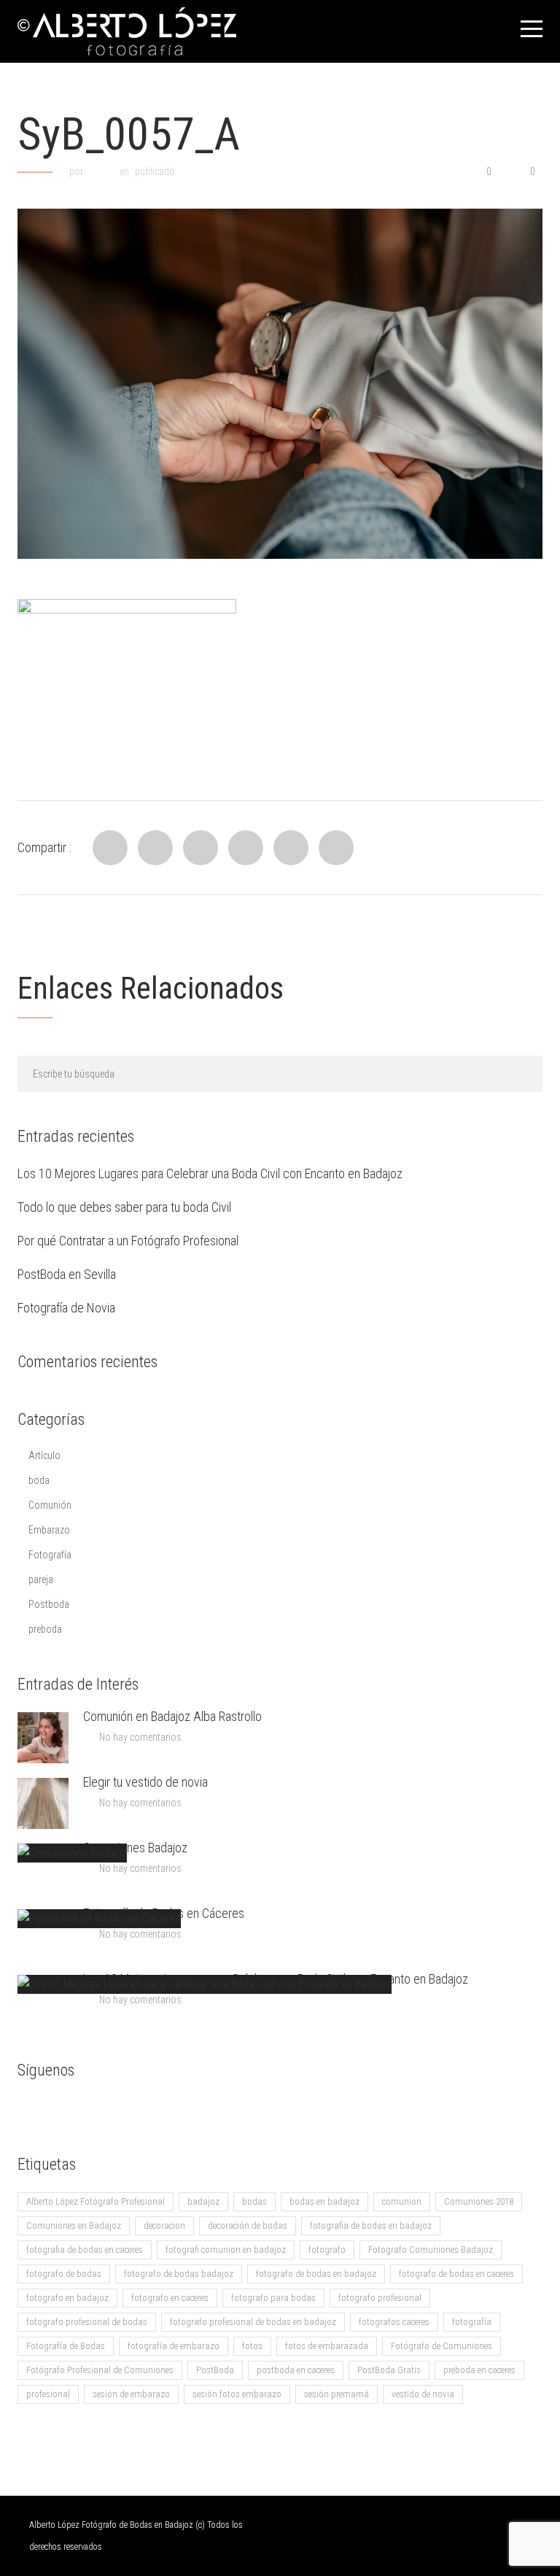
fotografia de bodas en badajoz (371, 2225)
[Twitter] (155, 848)
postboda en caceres (296, 2370)
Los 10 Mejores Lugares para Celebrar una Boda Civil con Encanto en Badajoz (210, 1173)
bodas (254, 2201)
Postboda (49, 1604)
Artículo (44, 1455)
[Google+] (291, 848)
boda (39, 1480)
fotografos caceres (394, 2322)
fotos (252, 2346)
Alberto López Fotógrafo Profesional (96, 2201)
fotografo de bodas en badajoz (316, 2274)
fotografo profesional (380, 2298)
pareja (41, 1579)
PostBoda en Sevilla (67, 1274)
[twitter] (87, 2109)
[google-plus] (58, 2109)
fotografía (472, 2322)
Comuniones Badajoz (135, 1848)
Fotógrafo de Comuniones (442, 2346)
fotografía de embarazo (174, 2346)
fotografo (327, 2250)
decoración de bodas (248, 2225)
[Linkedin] (201, 848)
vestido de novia (423, 2394)
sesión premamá (337, 2394)
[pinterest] (145, 2109)
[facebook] (28, 2109)
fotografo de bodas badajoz (179, 2274)
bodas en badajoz (324, 2201)
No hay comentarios (140, 1737)
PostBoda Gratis (389, 2370)
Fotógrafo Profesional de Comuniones (100, 2370)
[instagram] (116, 2109)
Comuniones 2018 (479, 2201)
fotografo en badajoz (67, 2298)
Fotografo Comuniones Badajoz (431, 2250)
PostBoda (215, 2370)
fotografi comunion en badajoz (226, 2250)
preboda (45, 1629)
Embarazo (49, 1530)
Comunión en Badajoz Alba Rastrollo (172, 1716)
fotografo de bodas (64, 2274)
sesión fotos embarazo (237, 2394)
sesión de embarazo (131, 2394)
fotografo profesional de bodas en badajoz (253, 2322)
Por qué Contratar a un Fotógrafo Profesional (128, 1241)
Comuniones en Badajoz (74, 2225)
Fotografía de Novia (66, 1308)
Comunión (50, 1505)
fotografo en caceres (170, 2298)
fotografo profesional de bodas (87, 2322)
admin (101, 171)
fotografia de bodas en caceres (85, 2250)
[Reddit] (246, 848)
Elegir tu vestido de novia (145, 1782)
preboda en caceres (479, 2370)
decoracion (164, 2225)
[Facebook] (110, 848)
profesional (48, 2394)
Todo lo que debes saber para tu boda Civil (124, 1207)
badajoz (203, 2201)
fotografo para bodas (273, 2298)
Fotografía (50, 1555)
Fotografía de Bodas (66, 2346)
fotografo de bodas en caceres (456, 2274)
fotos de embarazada (327, 2346)
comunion (402, 2201)
